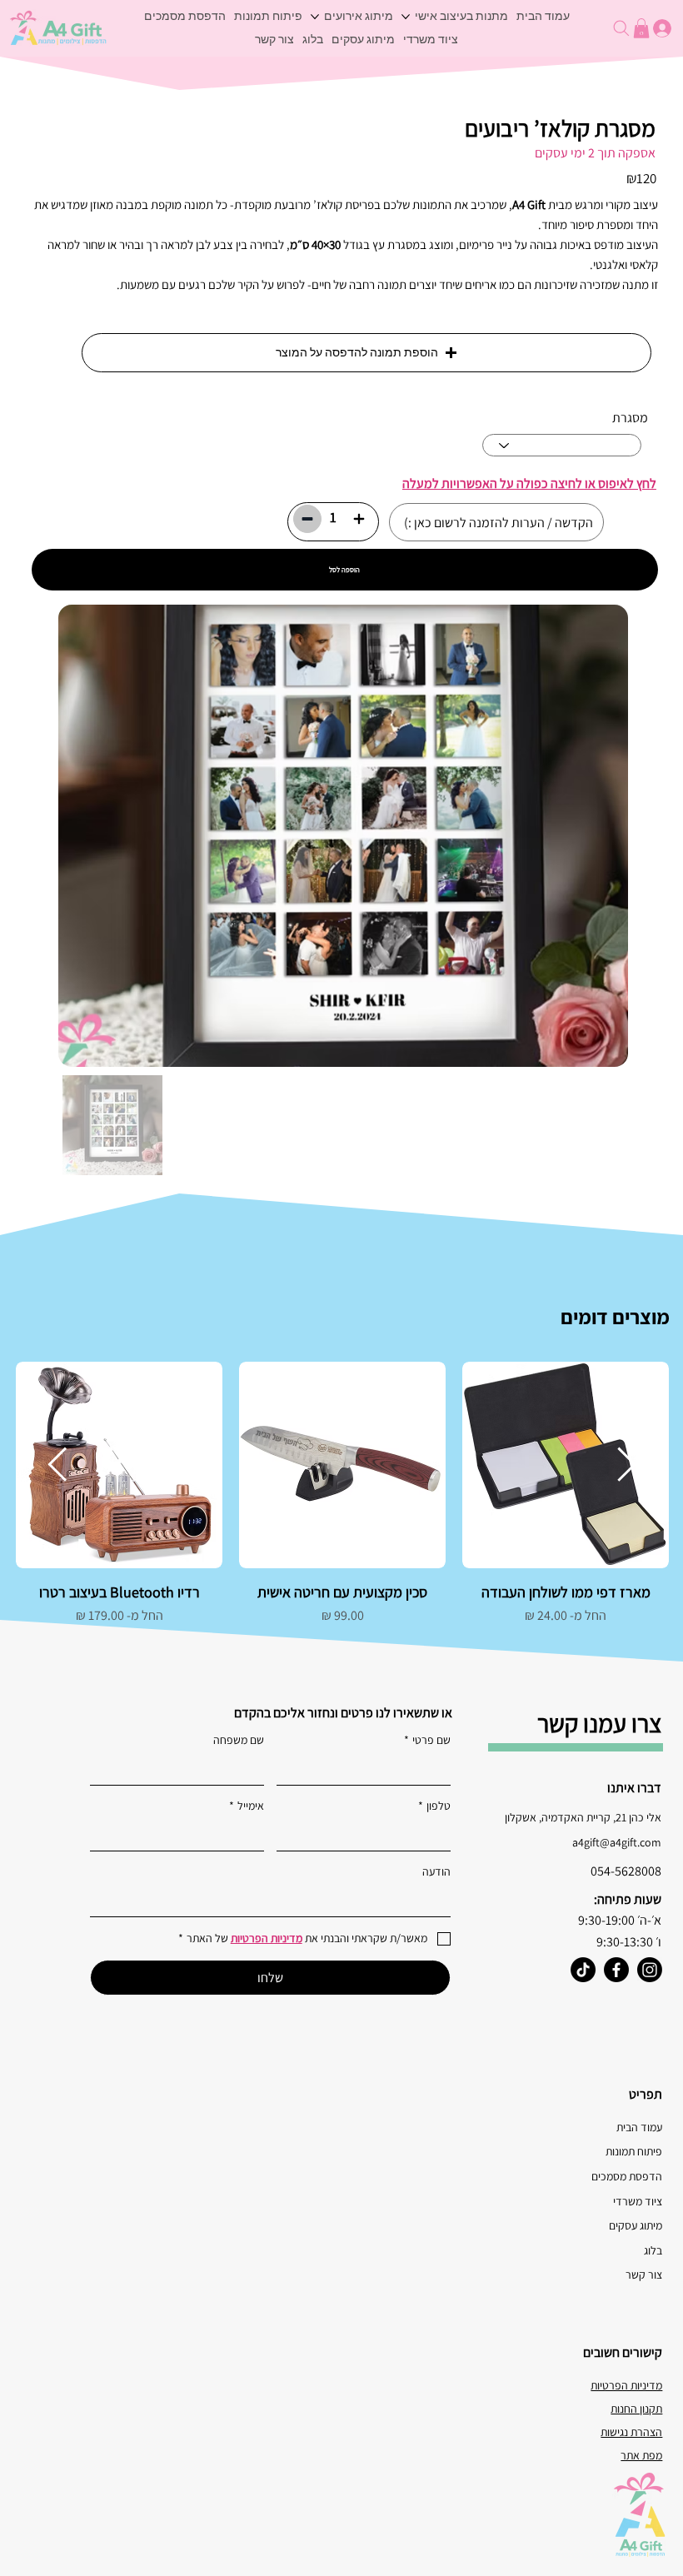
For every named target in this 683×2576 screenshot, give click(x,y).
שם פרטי (427, 1740)
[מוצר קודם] (627, 1464)
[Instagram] (650, 1970)
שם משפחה (239, 1740)
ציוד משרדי (638, 2201)
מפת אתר (641, 2455)
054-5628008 (626, 1871)
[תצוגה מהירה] (566, 1465)
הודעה (436, 1871)
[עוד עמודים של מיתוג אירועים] (315, 17)
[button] (366, 353)
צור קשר (644, 2275)
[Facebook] (616, 1970)
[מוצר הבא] (57, 1464)
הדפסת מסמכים (627, 2176)
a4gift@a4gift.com (617, 1842)
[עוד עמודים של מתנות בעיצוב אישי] (406, 17)
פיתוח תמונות (634, 2151)
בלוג (653, 2250)
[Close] (359, 519)
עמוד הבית (639, 2127)
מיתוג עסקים (636, 2225)
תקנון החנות (636, 2409)
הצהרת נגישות (631, 2432)
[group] (342, 1504)
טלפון (434, 1806)
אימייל (247, 1806)
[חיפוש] (620, 28)
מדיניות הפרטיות (626, 2385)
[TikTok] (583, 1970)
